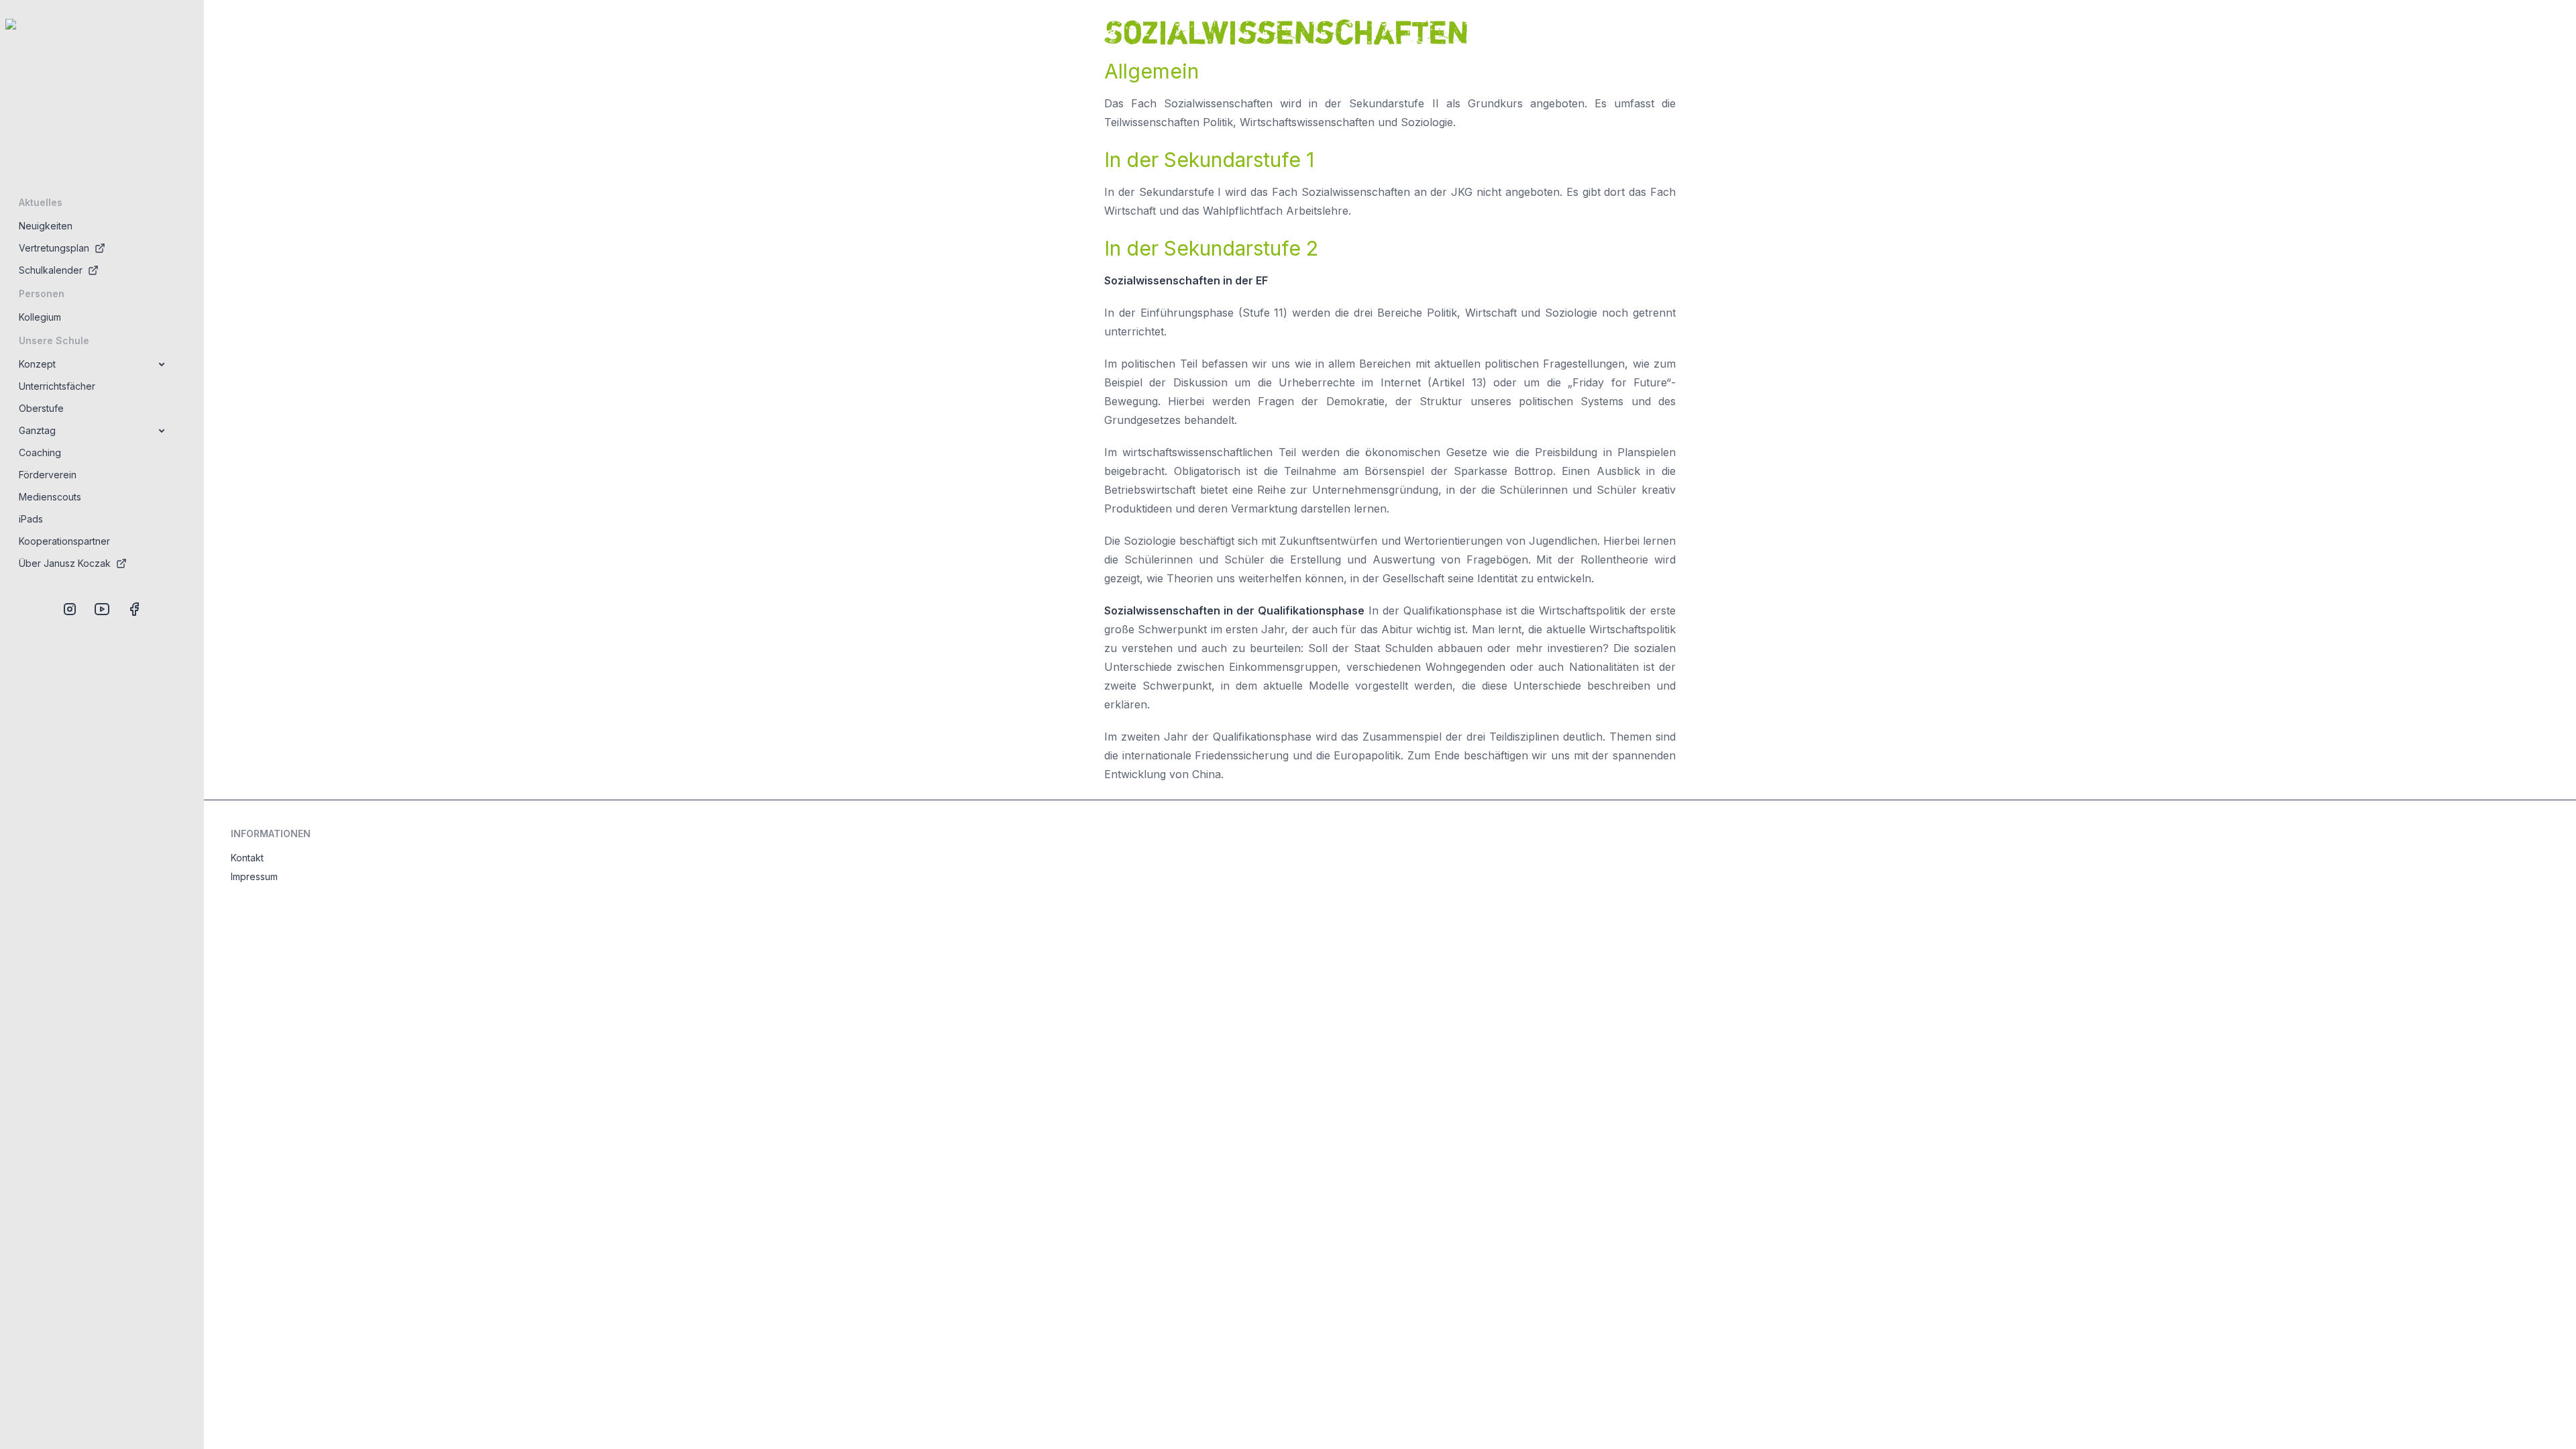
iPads (31, 519)
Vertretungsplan (54, 248)
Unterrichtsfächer (57, 386)
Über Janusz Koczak (65, 563)
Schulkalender (51, 270)
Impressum (254, 876)
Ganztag (37, 430)
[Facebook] (134, 609)
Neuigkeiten (46, 226)
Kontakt (247, 858)
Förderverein (48, 475)
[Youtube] (102, 609)
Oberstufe (41, 408)
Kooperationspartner (64, 541)
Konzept (37, 364)
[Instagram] (70, 609)
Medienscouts (50, 497)
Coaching (40, 452)
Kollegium (40, 317)
